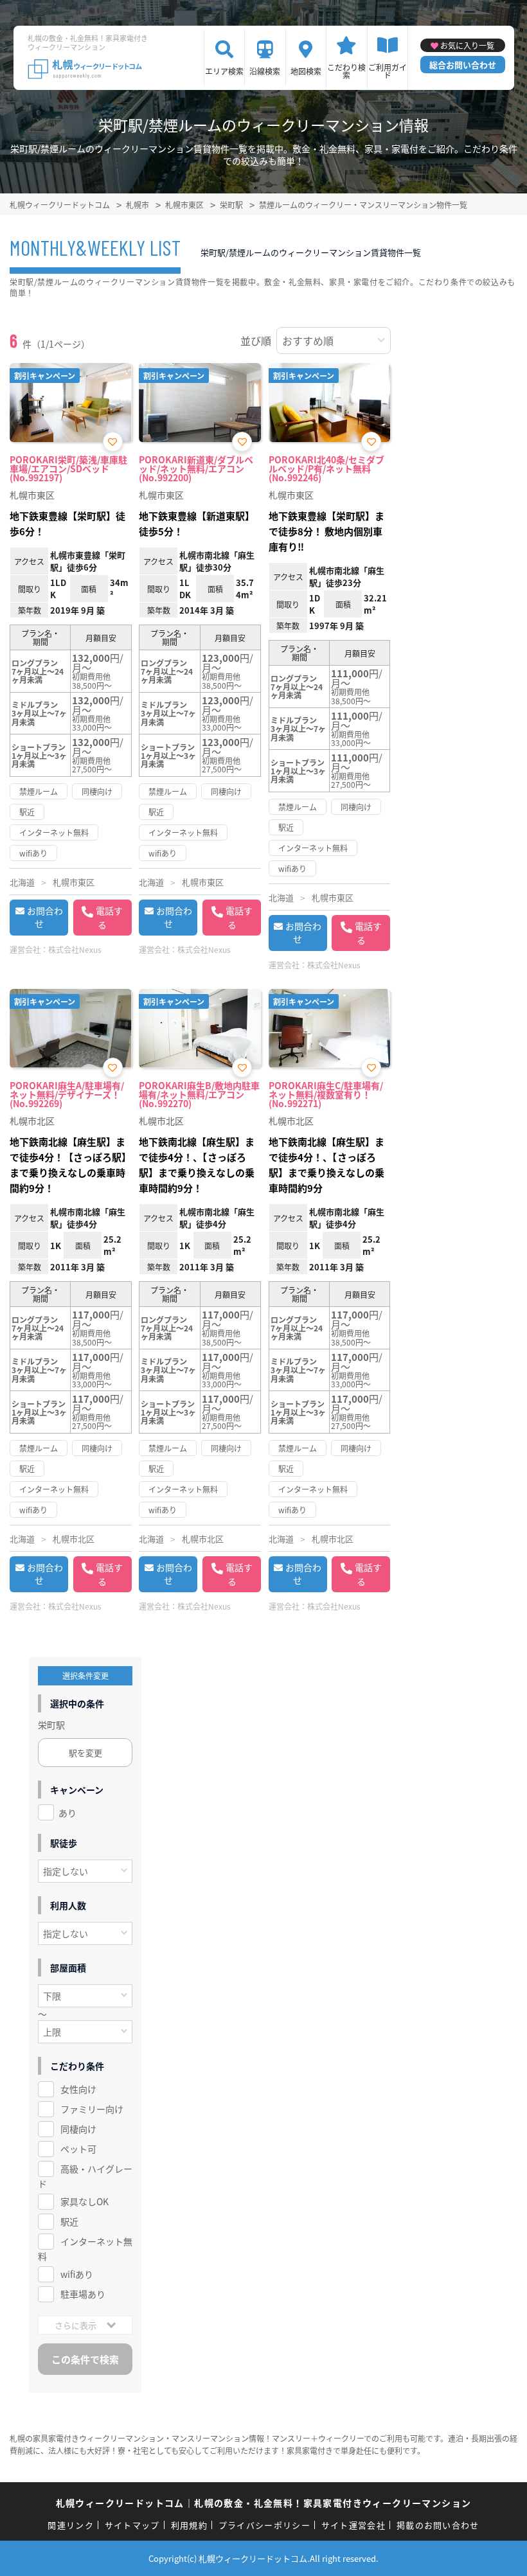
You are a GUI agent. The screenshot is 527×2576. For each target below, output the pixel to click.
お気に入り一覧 (467, 45)
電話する (109, 918)
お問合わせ (45, 917)
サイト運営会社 (353, 2525)
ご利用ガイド (388, 71)
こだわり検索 (346, 71)
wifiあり (77, 2274)
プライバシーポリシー (264, 2525)
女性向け (78, 2089)
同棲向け (78, 2129)
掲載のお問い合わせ (438, 2525)
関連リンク (71, 2525)
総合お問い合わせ (463, 65)
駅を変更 (85, 1753)
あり (67, 1813)
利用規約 (189, 2525)
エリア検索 (224, 71)
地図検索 (306, 71)
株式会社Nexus (75, 949)
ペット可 (78, 2149)
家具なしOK (85, 2201)
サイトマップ (132, 2525)
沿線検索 (265, 71)
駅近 (69, 2221)
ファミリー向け (92, 2109)
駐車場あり (83, 2294)
